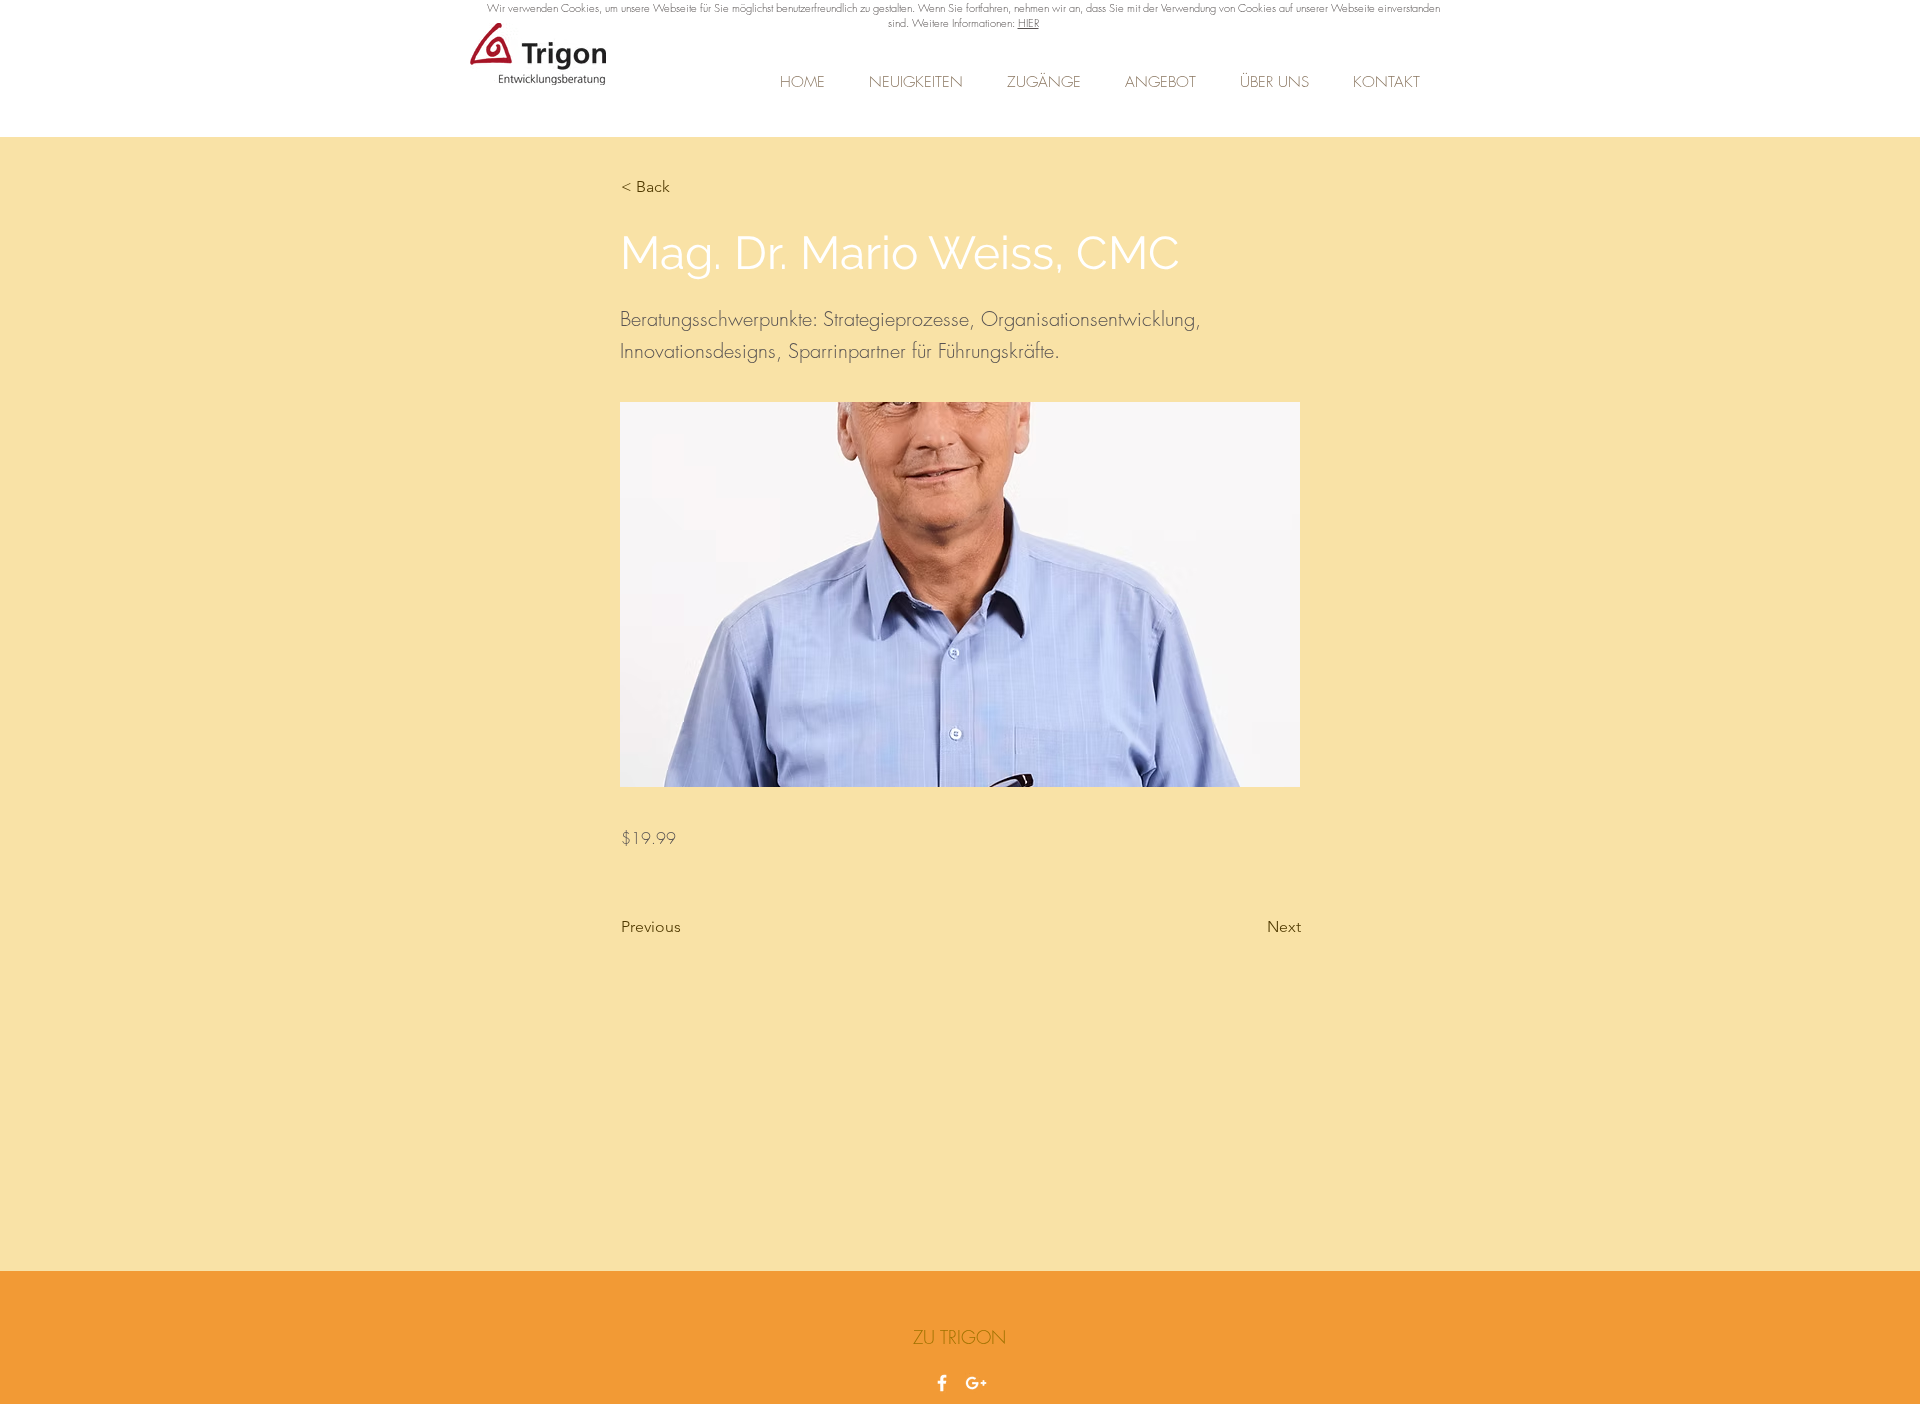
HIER (1028, 22)
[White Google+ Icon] (976, 1383)
